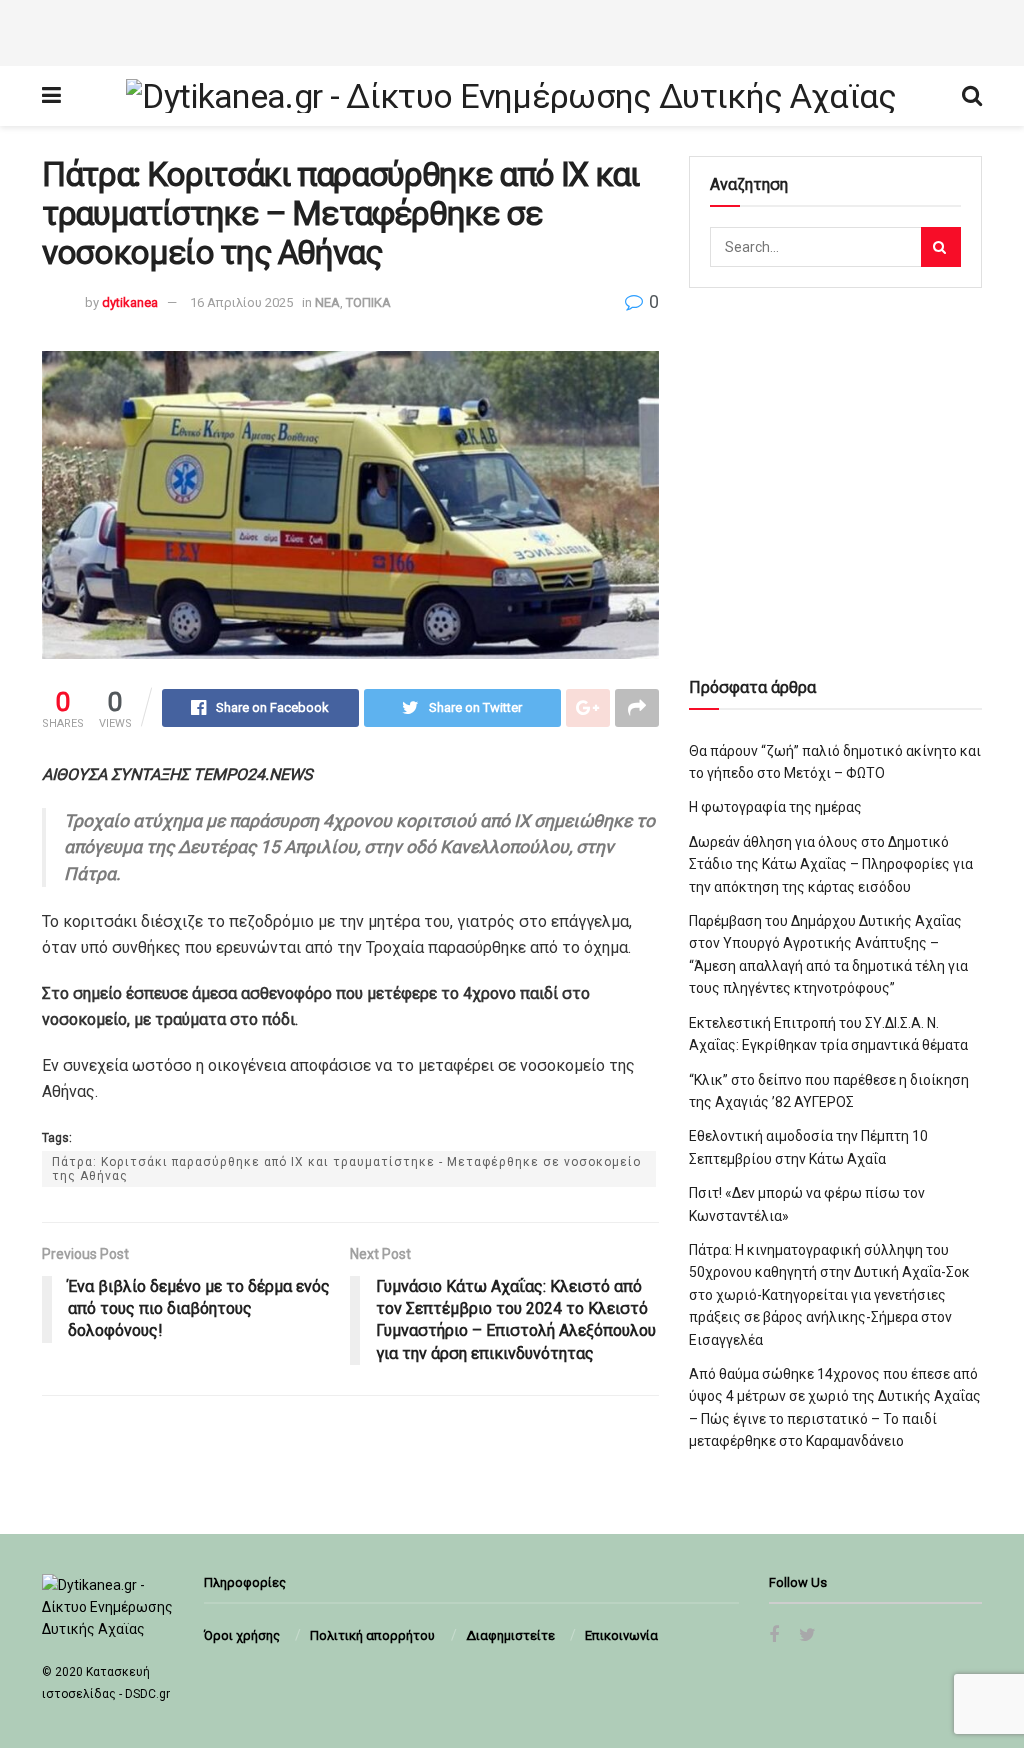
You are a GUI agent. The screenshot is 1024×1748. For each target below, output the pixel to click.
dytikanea (130, 302)
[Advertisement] (512, 30)
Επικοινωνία (621, 1635)
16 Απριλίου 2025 (241, 302)
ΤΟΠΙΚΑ (368, 302)
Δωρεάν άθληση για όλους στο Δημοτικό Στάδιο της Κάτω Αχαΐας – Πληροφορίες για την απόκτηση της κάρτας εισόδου (831, 864)
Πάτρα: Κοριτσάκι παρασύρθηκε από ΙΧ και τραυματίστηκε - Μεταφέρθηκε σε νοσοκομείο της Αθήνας (346, 1169)
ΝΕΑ (327, 302)
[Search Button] (941, 247)
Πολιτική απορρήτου (372, 1635)
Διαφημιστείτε (510, 1635)
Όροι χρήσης (242, 1635)
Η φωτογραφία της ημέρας (775, 807)
